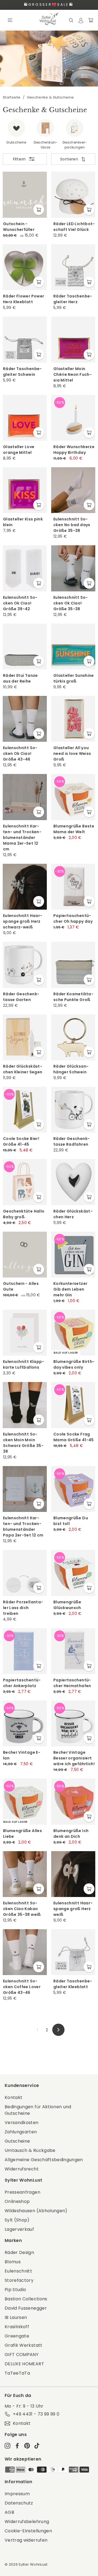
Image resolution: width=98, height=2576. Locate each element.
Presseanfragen (22, 2192)
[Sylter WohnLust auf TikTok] (37, 2445)
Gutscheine (17, 2141)
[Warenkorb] (91, 20)
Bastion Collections (26, 2299)
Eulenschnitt (18, 2271)
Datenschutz (19, 2503)
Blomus (13, 2262)
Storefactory (19, 2280)
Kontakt (13, 2097)
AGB (9, 2512)
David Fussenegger (26, 2308)
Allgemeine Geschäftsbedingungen (44, 2160)
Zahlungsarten (21, 2132)
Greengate (17, 2336)
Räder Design (19, 2252)
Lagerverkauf (19, 2229)
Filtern (19, 159)
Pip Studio (16, 2290)
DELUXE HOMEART (24, 2364)
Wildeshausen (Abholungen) (36, 2211)
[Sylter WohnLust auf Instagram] (7, 2445)
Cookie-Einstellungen (28, 2531)
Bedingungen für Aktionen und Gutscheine (38, 2110)
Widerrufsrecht (22, 2169)
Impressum (17, 2494)
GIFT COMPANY (22, 2355)
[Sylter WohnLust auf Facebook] (17, 2445)
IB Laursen (16, 2317)
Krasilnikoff (17, 2327)
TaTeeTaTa (17, 2373)
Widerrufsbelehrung (27, 2522)
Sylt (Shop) (17, 2220)
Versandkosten (22, 2123)
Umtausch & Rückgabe (30, 2150)
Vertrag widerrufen (26, 2540)
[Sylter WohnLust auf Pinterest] (27, 2445)
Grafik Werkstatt (24, 2345)
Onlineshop (17, 2201)
